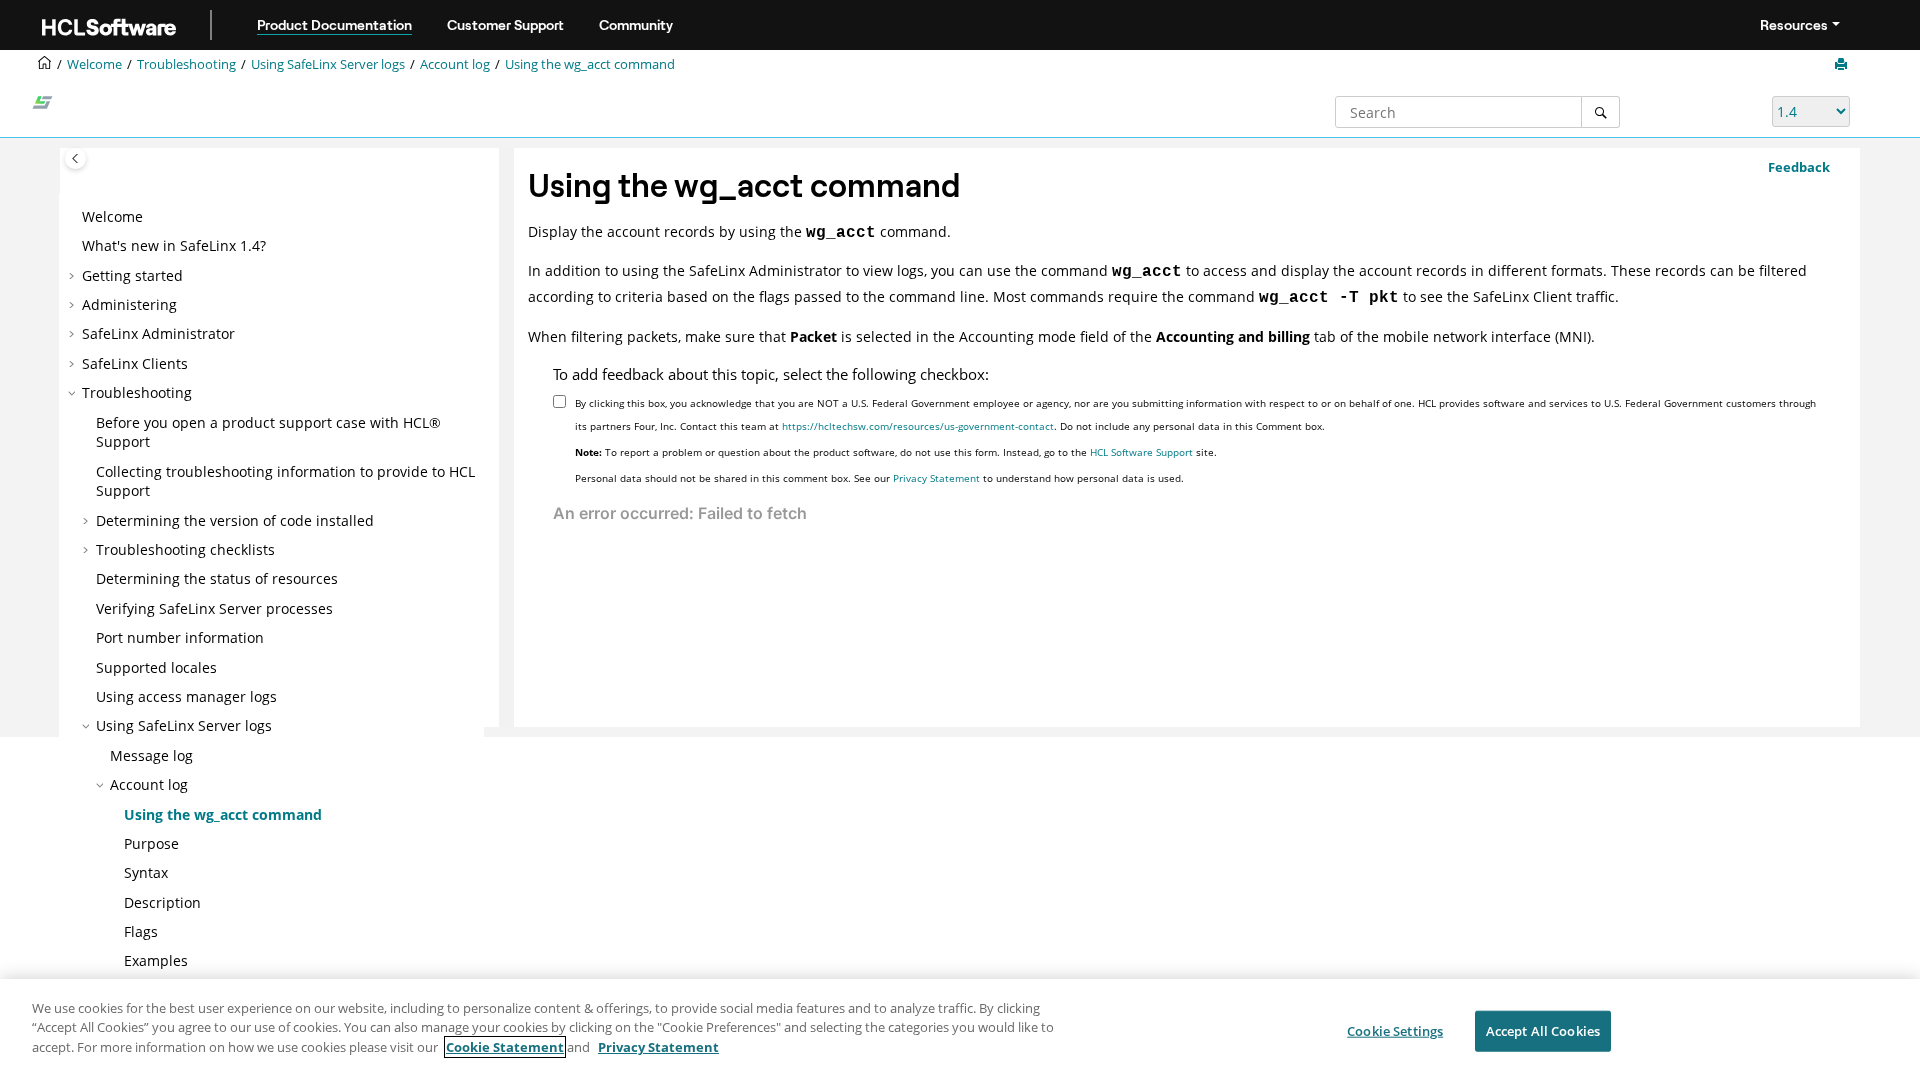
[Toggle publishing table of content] (75, 158)
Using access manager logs (186, 696)
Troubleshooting (186, 64)
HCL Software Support (1141, 452)
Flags (141, 931)
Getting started (132, 275)
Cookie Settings (1395, 1031)
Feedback (1799, 167)
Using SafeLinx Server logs (328, 64)
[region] (960, 1030)
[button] (74, 217)
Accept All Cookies (1543, 1031)
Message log (151, 755)
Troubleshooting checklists (185, 549)
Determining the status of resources (217, 578)
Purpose (151, 843)
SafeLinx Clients (135, 363)
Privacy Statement (936, 478)
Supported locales (156, 667)
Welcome (112, 216)
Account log (455, 64)
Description (162, 902)
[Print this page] (1843, 65)
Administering (129, 304)
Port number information (180, 637)
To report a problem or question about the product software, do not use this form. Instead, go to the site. (896, 452)
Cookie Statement (505, 1047)
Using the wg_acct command (590, 64)
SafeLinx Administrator (158, 333)
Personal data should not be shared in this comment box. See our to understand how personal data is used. (879, 478)
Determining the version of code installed (235, 520)
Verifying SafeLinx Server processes (214, 608)
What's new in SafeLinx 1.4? (174, 245)
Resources (1794, 25)
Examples (156, 960)
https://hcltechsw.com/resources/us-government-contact (918, 426)
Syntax (146, 872)
